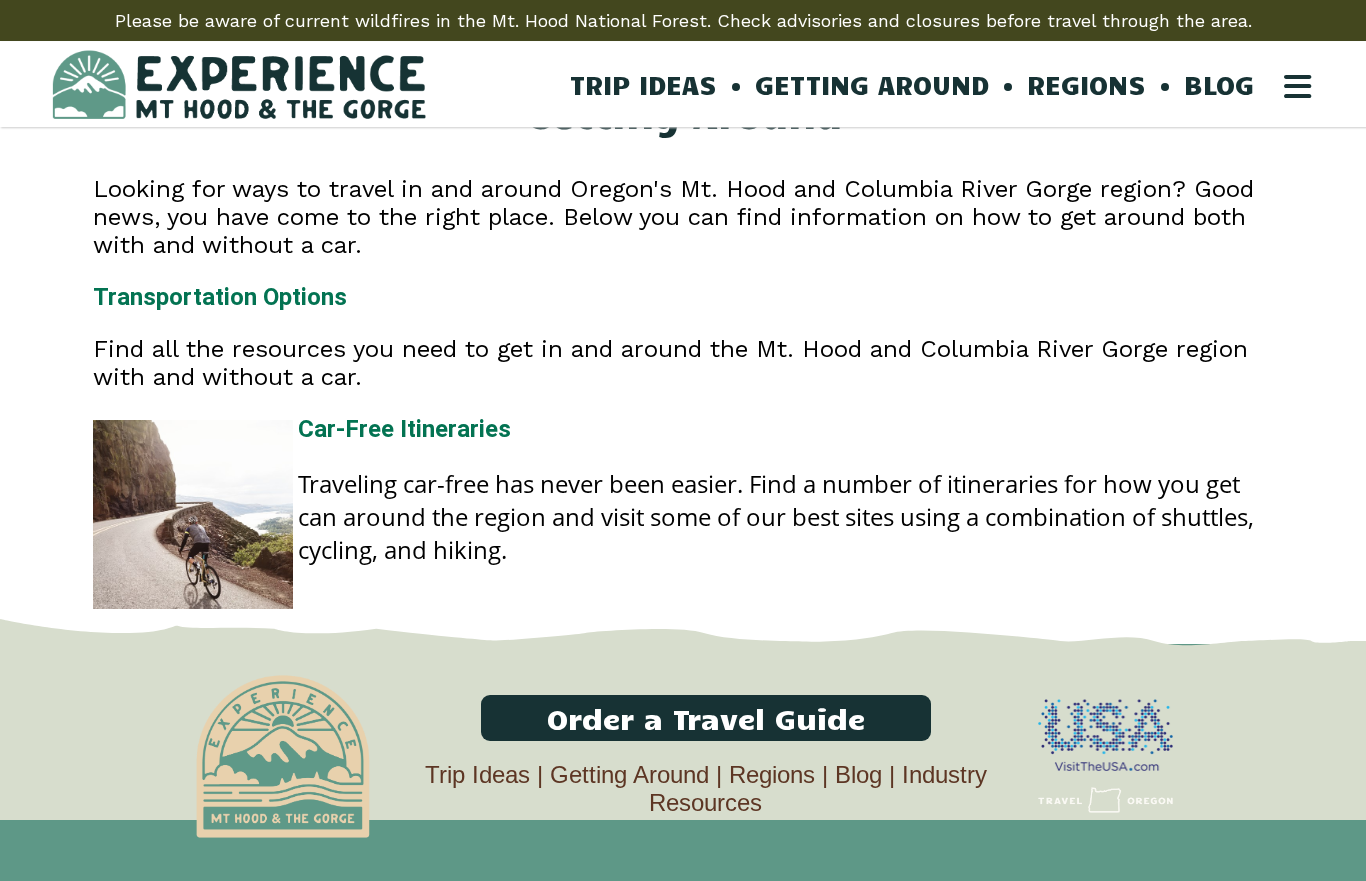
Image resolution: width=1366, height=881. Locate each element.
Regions (772, 774)
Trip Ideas (477, 774)
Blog (858, 774)
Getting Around (629, 774)
